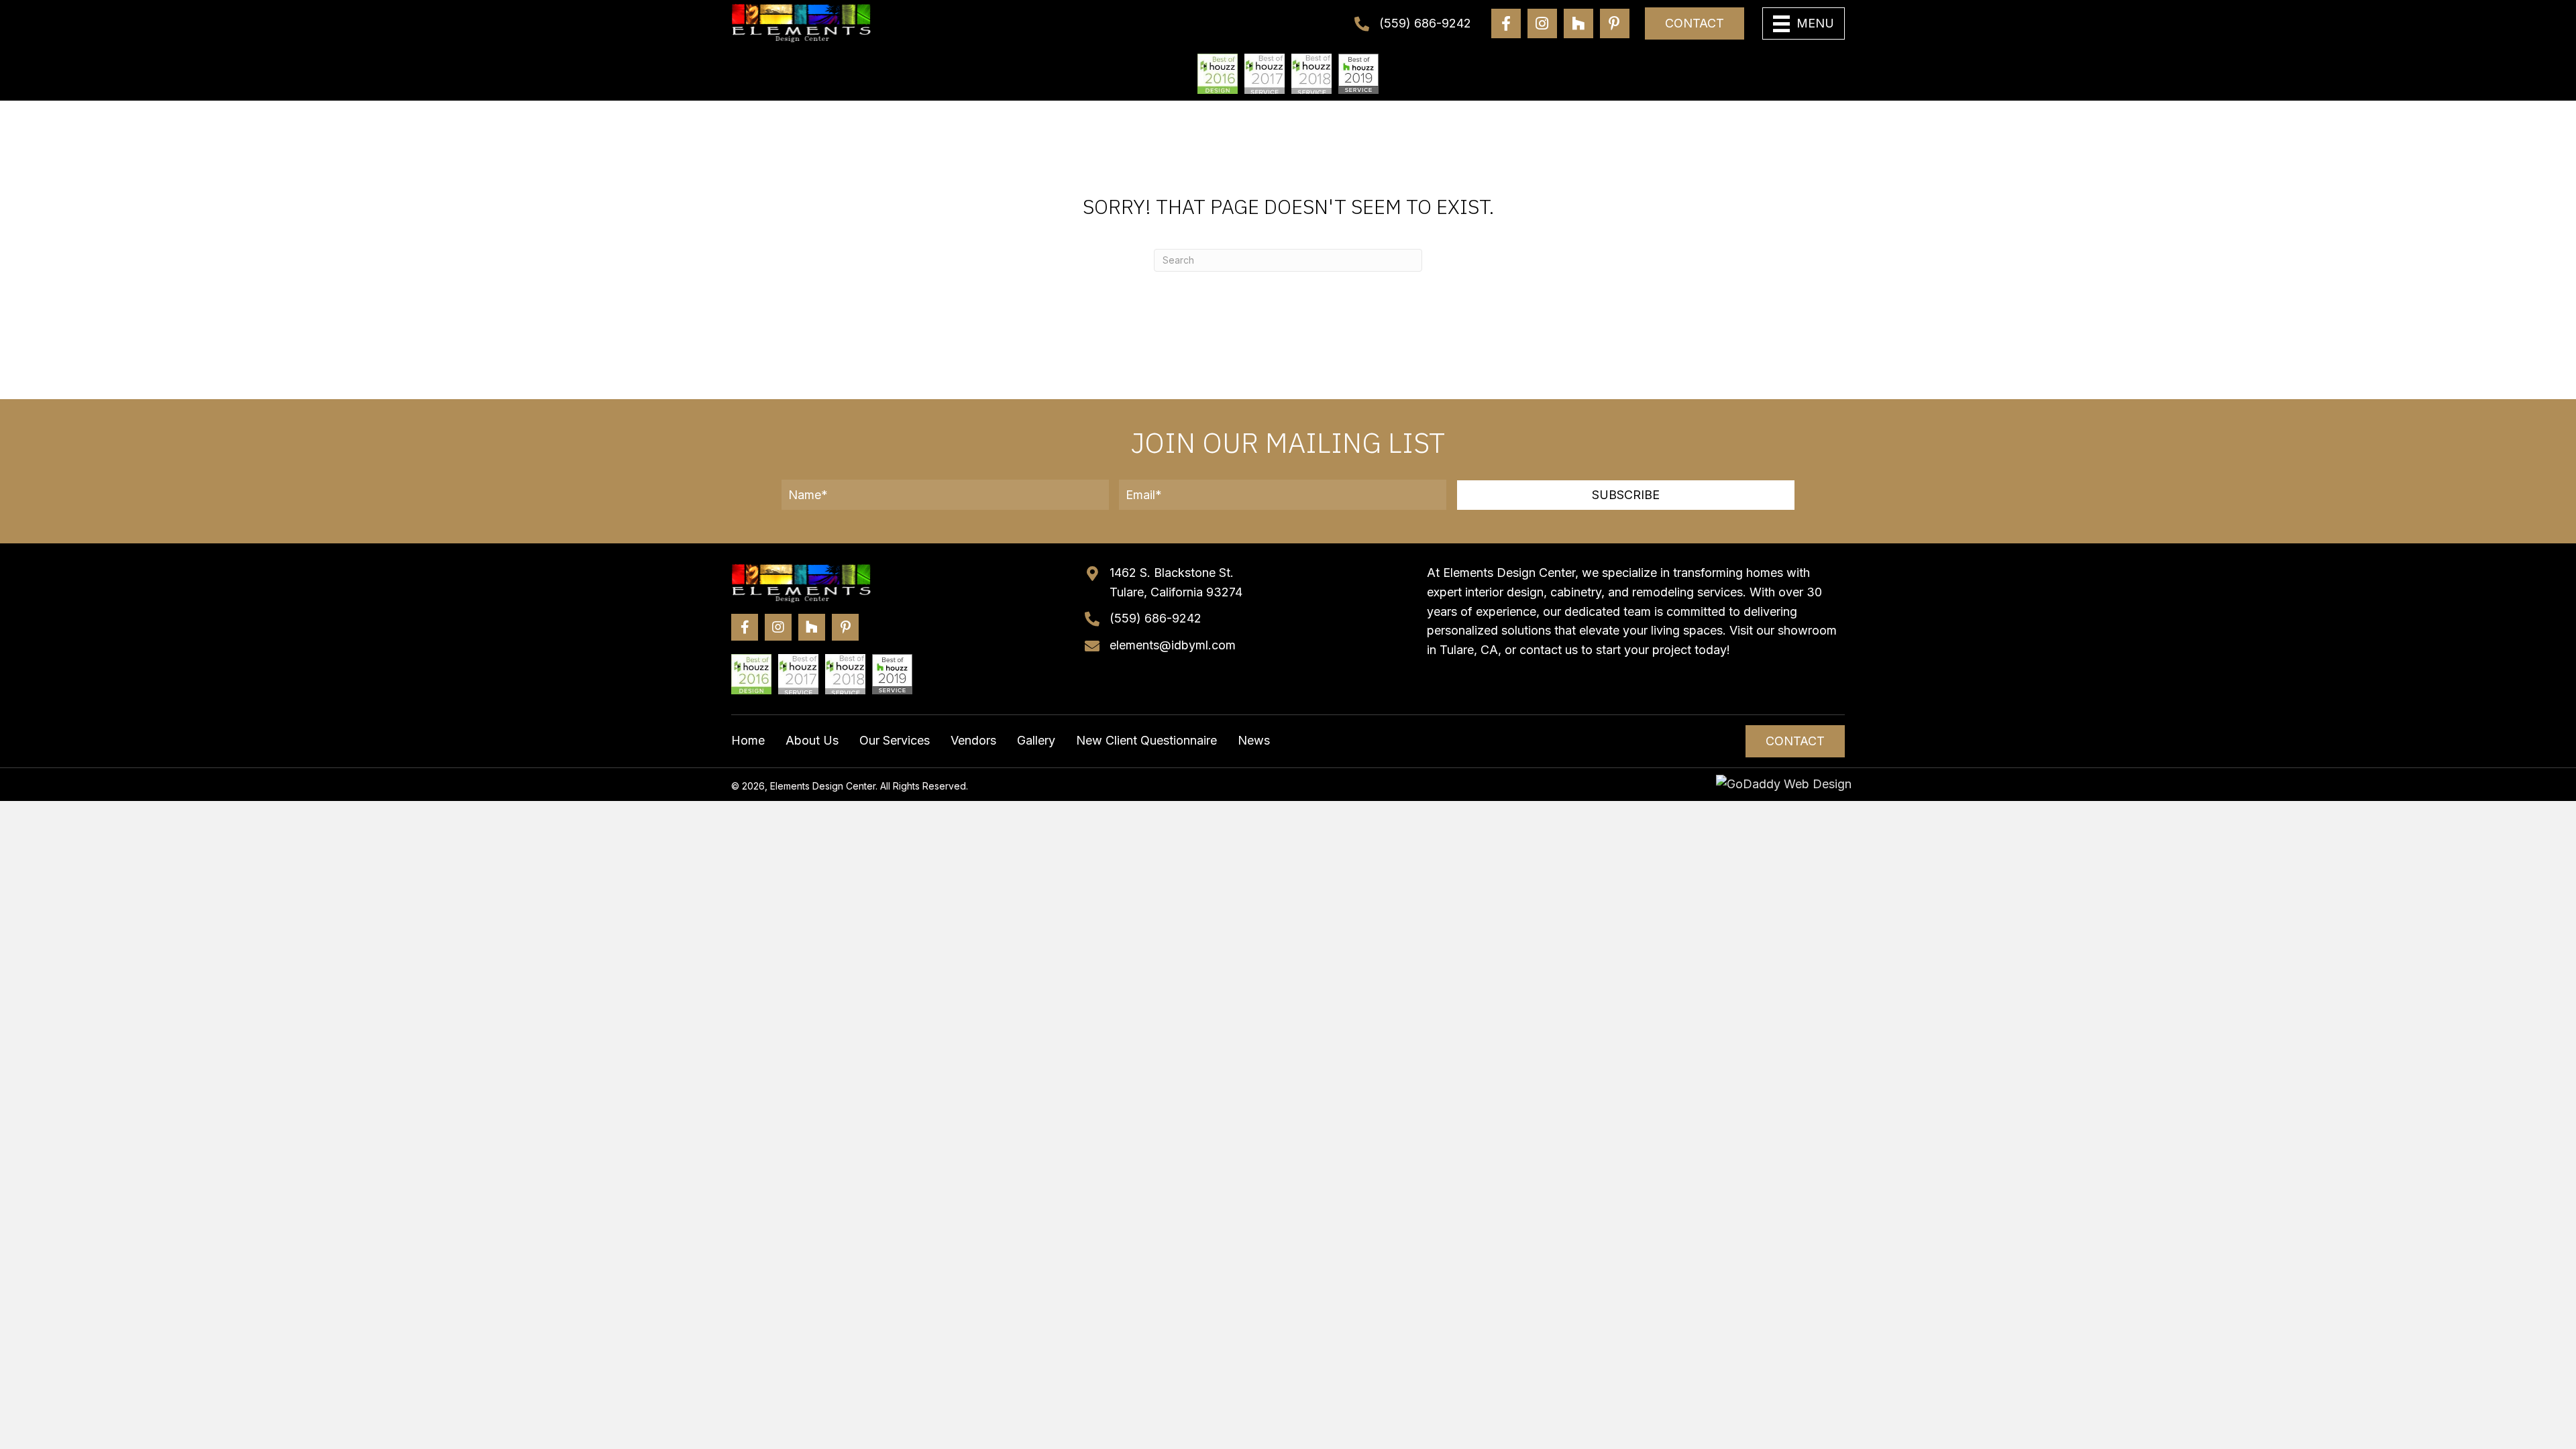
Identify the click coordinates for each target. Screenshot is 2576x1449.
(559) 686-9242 (1425, 23)
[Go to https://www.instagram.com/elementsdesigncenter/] (1542, 23)
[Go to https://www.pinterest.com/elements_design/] (1615, 23)
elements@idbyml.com (1173, 645)
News (1254, 740)
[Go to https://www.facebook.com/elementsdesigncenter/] (1506, 23)
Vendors (973, 740)
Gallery (1036, 740)
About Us (812, 740)
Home (748, 740)
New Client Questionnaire (1146, 740)
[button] (1626, 495)
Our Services (895, 740)
